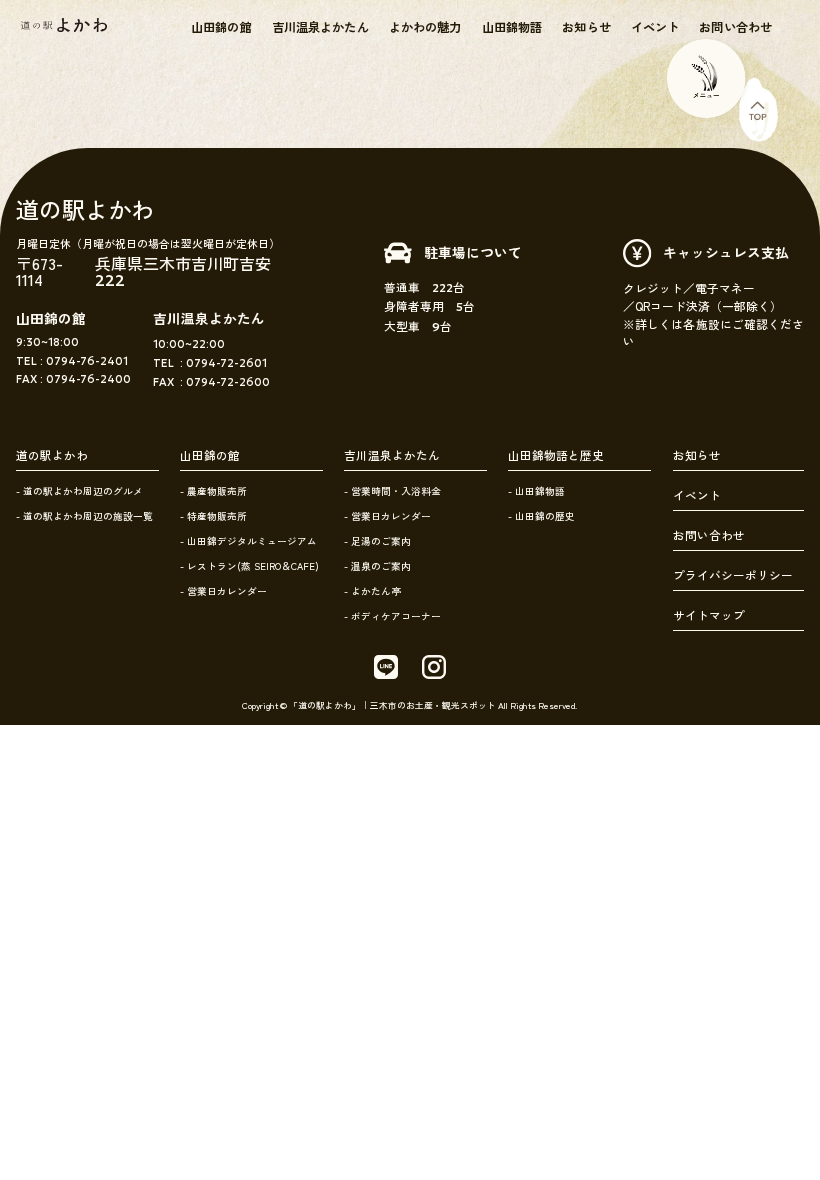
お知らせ (586, 27)
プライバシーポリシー (733, 575)
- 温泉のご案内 (377, 566)
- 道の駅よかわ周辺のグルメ (79, 491)
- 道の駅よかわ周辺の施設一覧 (84, 516)
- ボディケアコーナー (392, 616)
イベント (655, 27)
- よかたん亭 (372, 591)
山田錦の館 (221, 27)
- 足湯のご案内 (377, 541)
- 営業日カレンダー (223, 591)
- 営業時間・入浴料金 (392, 491)
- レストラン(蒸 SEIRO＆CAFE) (249, 566)
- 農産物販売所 (213, 491)
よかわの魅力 (425, 27)
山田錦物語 (512, 27)
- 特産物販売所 (213, 516)
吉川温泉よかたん (320, 27)
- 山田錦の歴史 (541, 516)
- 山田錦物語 (536, 491)
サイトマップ (709, 615)
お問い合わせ (735, 27)
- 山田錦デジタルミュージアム (248, 541)
